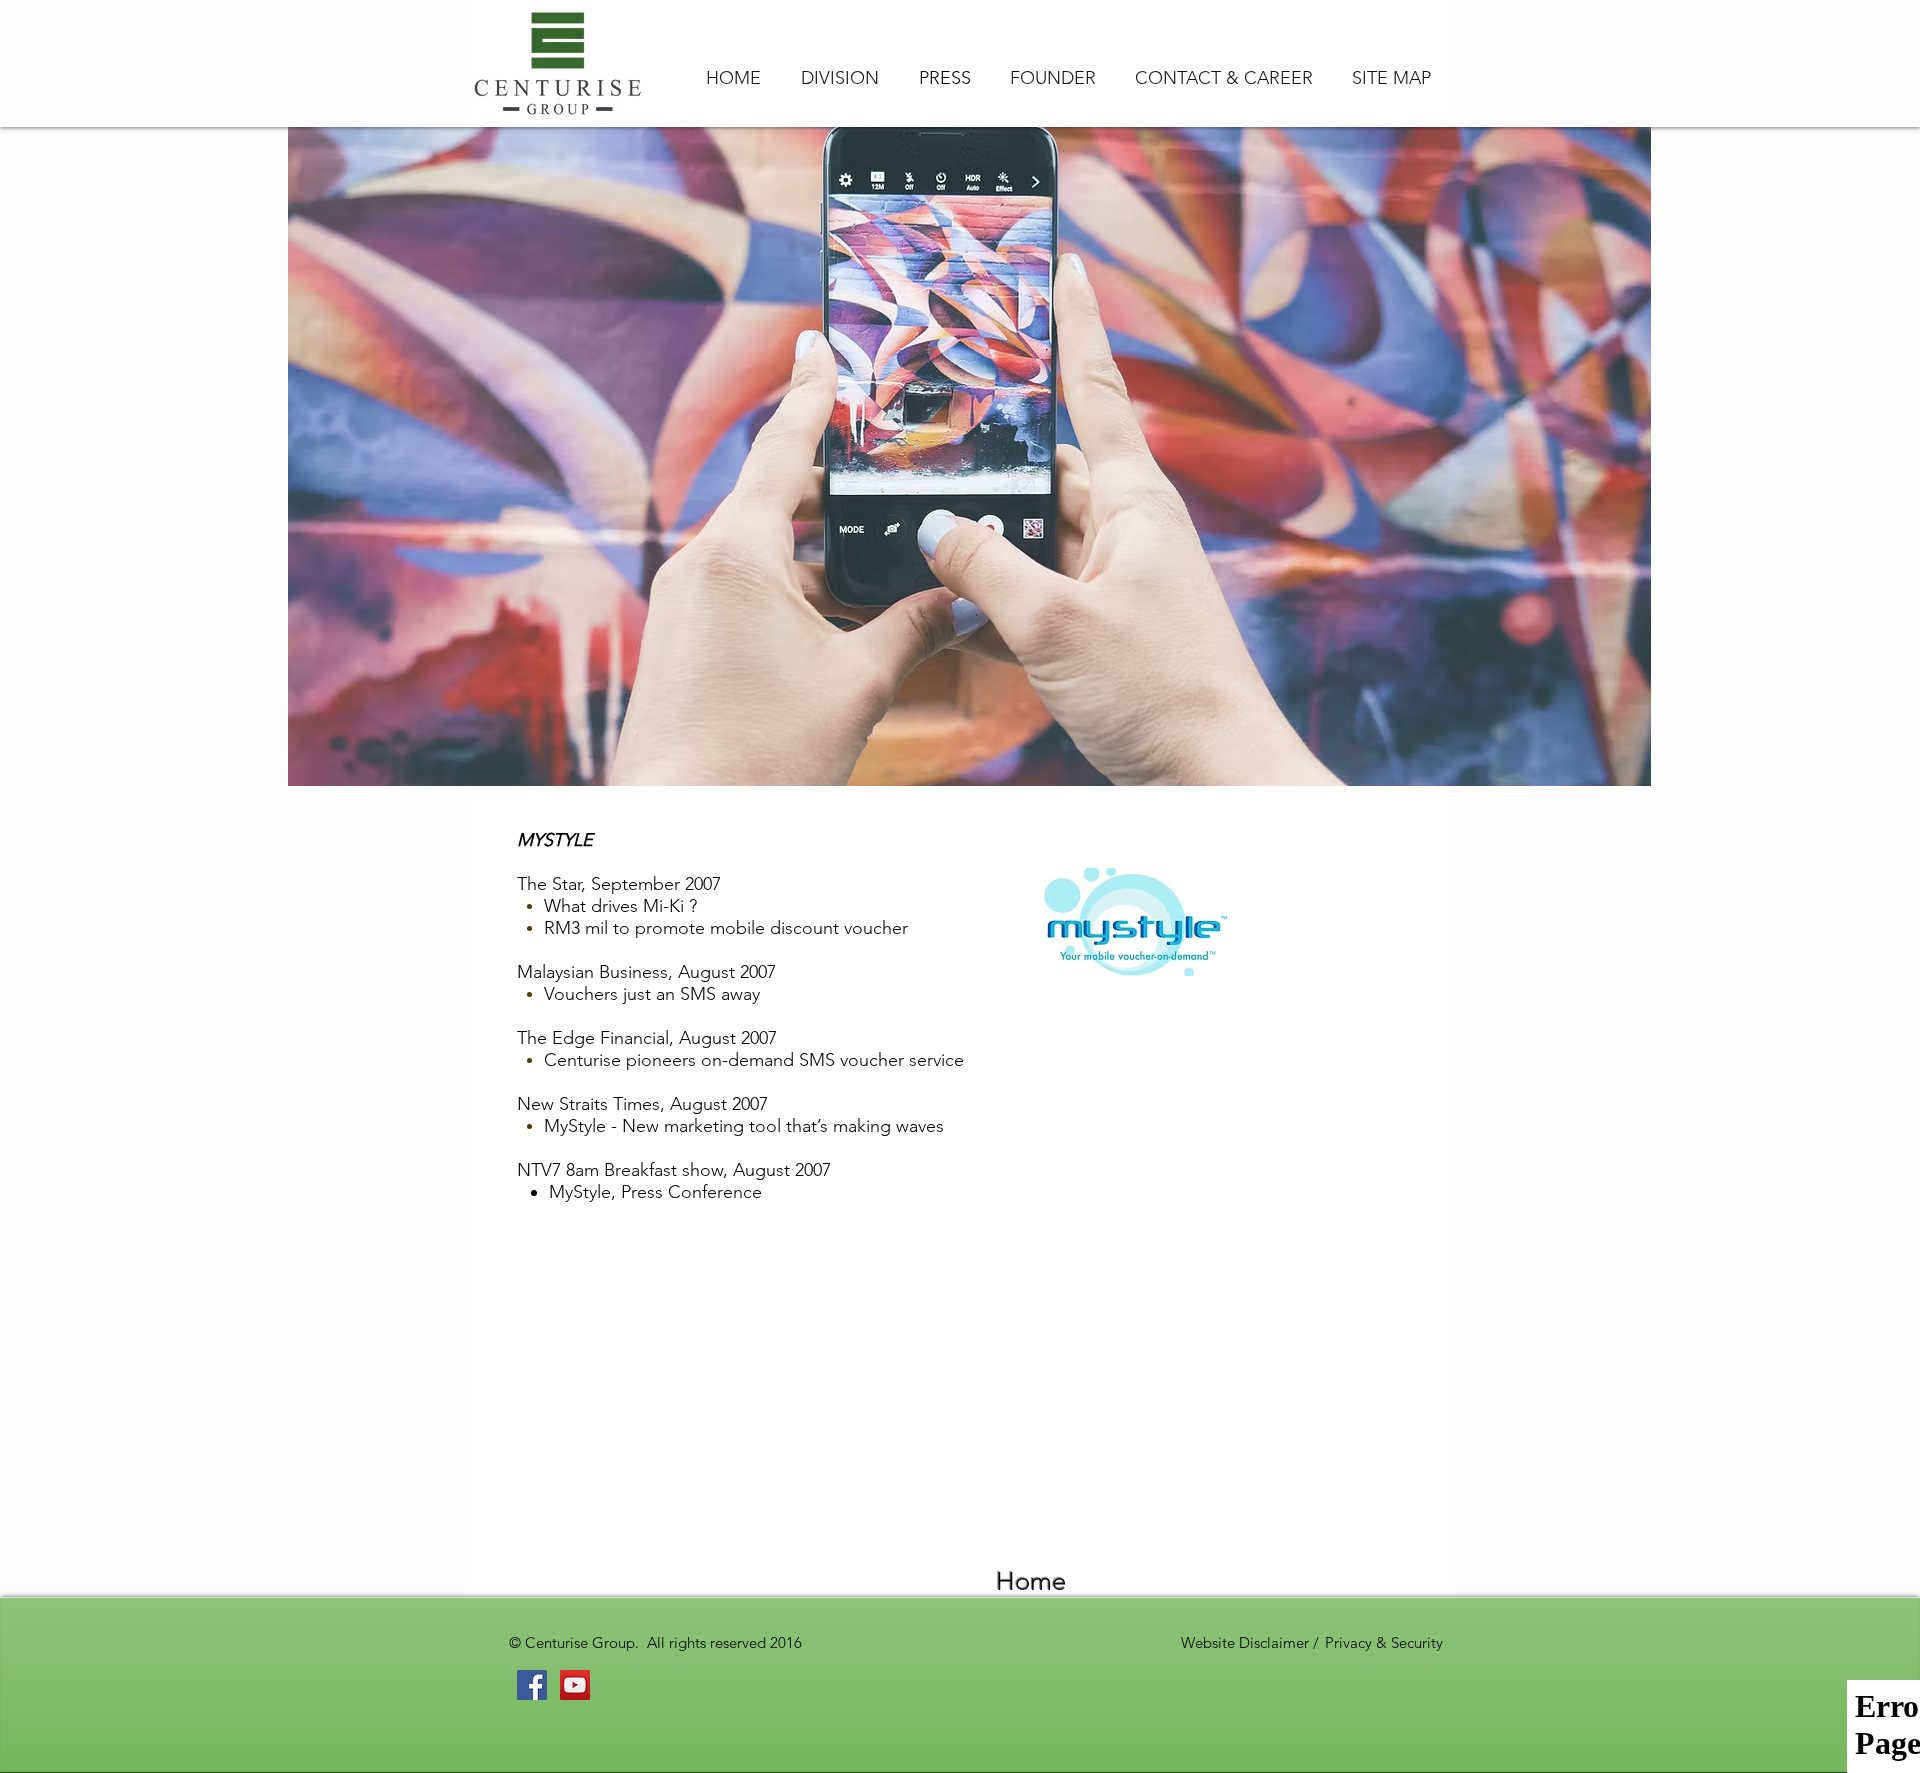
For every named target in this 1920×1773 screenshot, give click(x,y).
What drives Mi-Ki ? (620, 906)
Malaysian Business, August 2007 (646, 972)
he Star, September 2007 (624, 884)
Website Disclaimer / (1252, 1642)
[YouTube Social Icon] (575, 1685)
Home (1031, 1581)
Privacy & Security (1384, 1642)
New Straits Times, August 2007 (642, 1104)
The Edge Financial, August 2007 (647, 1038)
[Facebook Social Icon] (532, 1685)
